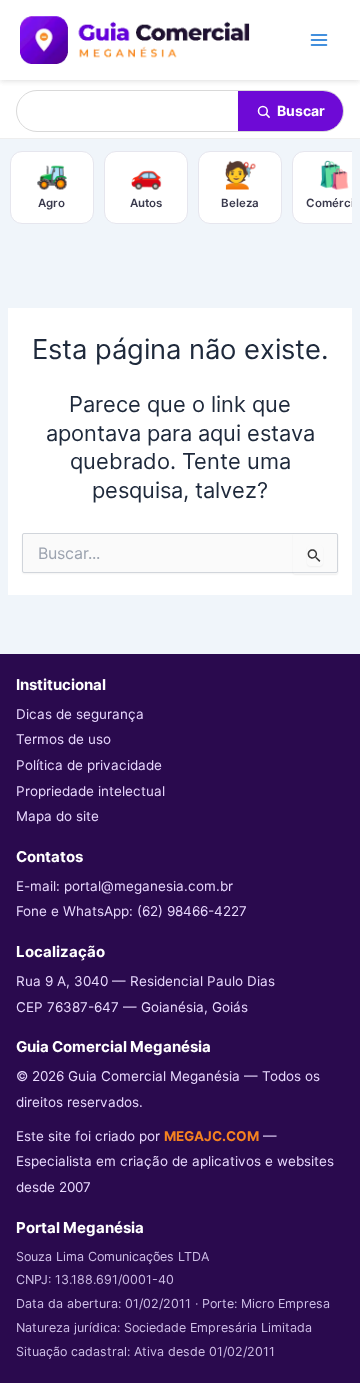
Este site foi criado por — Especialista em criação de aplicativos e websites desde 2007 (175, 1161)
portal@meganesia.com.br (148, 886)
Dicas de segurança (80, 714)
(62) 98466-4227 (192, 911)
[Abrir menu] (319, 40)
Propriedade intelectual (90, 791)
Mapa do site (57, 816)
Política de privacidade (89, 765)
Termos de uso (63, 739)
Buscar (301, 110)
